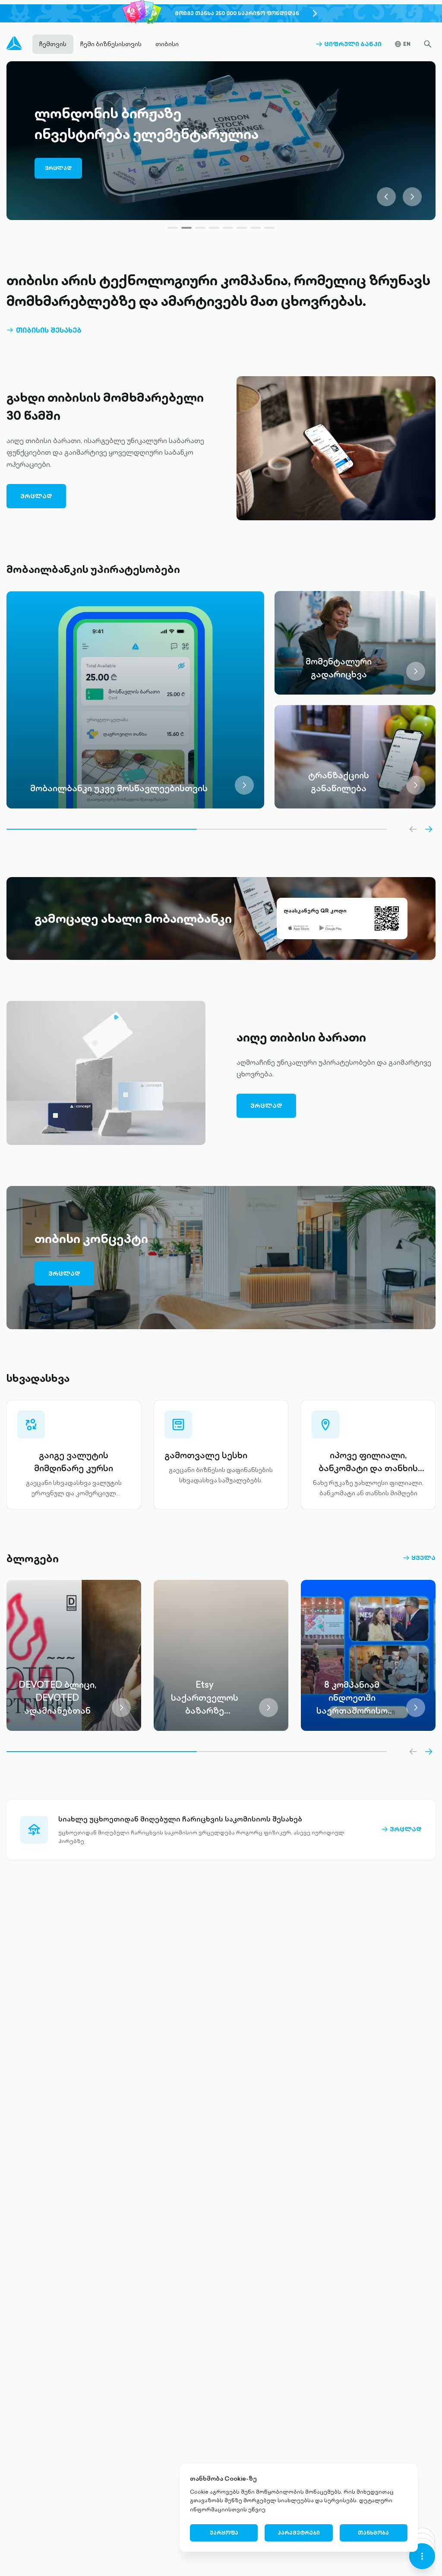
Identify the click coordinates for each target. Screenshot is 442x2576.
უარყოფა (224, 2533)
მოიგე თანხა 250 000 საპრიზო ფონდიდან (237, 13)
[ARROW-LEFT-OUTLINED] (413, 829)
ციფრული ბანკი (349, 44)
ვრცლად (63, 161)
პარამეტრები (299, 2533)
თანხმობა (373, 2533)
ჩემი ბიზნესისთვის (111, 44)
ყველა (419, 1558)
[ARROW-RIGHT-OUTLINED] (429, 829)
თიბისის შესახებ (44, 330)
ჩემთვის (53, 44)
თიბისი (167, 44)
